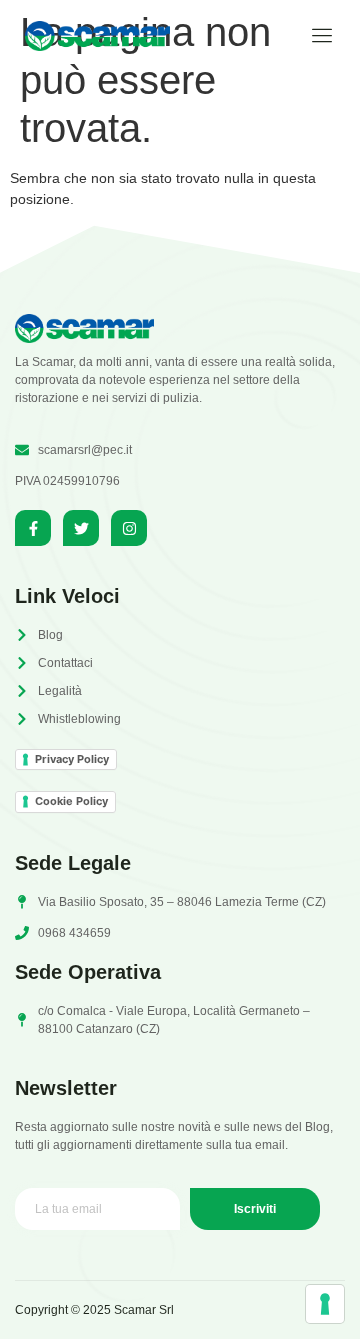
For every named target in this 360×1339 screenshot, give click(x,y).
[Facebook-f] (33, 528)
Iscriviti (255, 1209)
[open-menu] (315, 36)
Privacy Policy (72, 759)
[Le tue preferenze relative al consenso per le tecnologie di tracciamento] (325, 1304)
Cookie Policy (71, 801)
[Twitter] (81, 528)
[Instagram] (129, 528)
